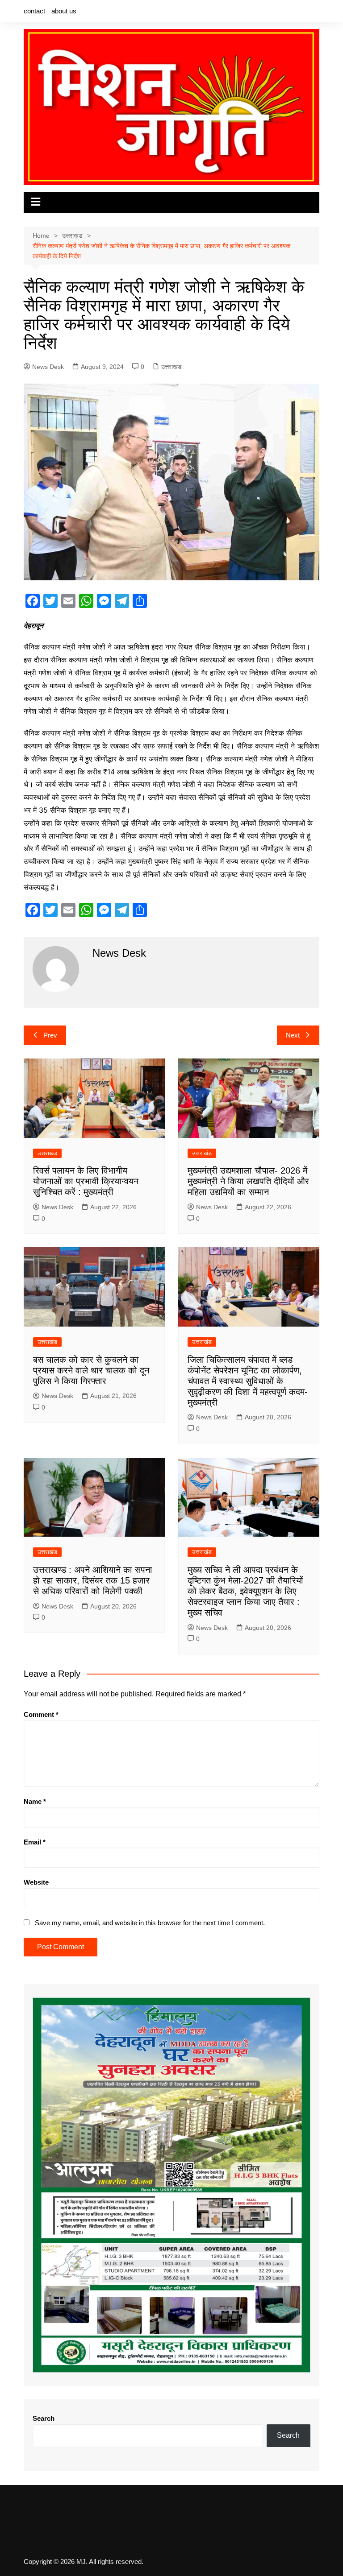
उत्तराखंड (171, 367)
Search (44, 2418)
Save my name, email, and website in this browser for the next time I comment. (150, 1923)
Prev (50, 1035)
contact (34, 11)
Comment (41, 1714)
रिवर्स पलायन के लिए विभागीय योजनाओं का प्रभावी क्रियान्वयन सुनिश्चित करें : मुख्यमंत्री (86, 1181)
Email (35, 1842)
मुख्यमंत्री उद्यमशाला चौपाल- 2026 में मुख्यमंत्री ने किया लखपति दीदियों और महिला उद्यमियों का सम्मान (248, 1181)
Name (35, 1801)
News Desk (48, 367)
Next (293, 1035)
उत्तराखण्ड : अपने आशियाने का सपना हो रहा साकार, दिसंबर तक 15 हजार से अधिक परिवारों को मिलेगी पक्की (93, 1580)
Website (36, 1882)
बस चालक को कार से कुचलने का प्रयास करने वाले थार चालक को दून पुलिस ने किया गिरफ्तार (91, 1370)
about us (64, 11)
